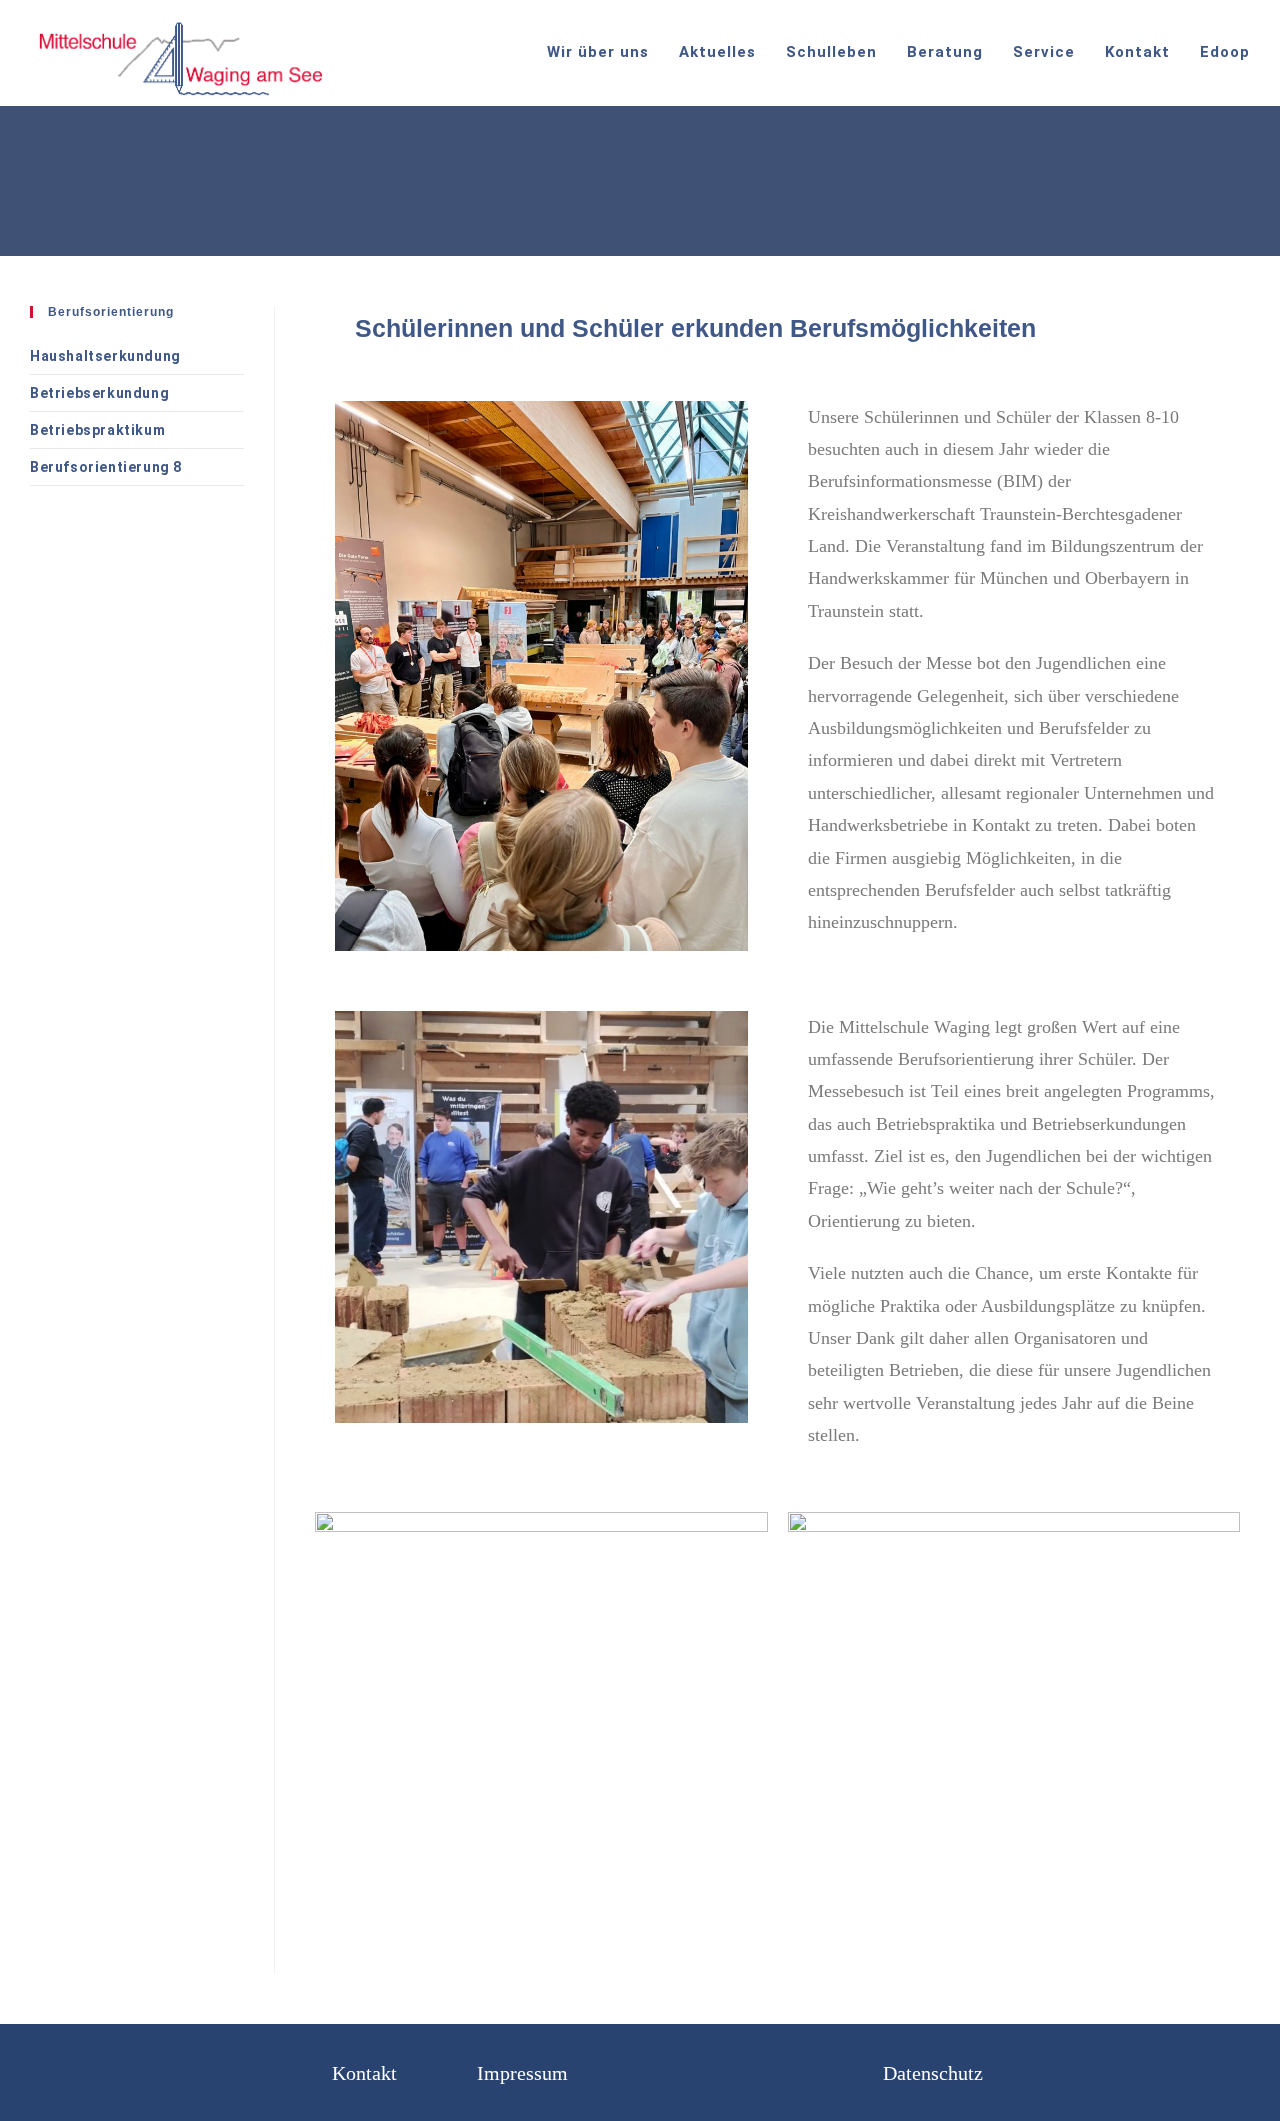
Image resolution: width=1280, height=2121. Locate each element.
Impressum (522, 2072)
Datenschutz (933, 2072)
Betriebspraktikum (97, 430)
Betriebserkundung (99, 393)
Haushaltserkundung (105, 356)
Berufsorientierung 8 (106, 467)
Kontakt (364, 2072)
